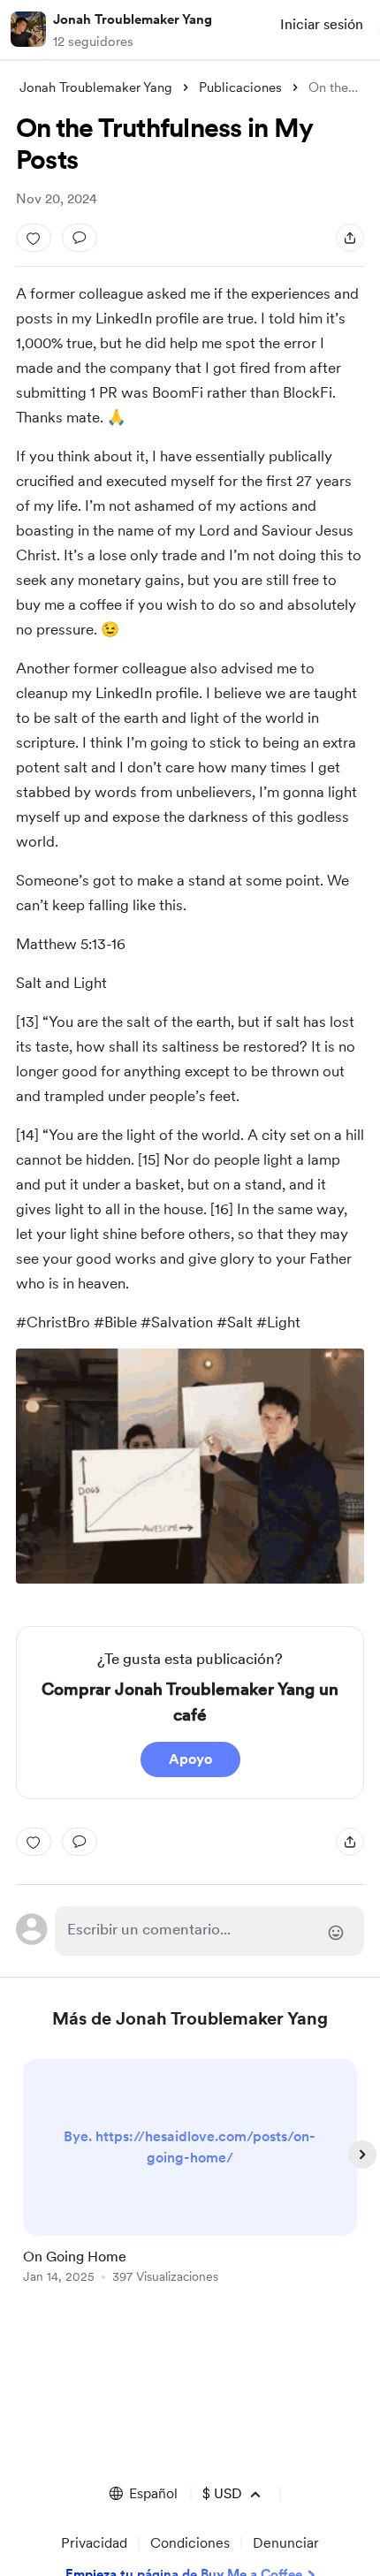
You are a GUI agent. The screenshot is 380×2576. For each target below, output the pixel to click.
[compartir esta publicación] (350, 238)
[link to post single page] (190, 2174)
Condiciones (190, 2543)
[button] (142, 2494)
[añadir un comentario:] (80, 238)
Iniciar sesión (322, 24)
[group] (190, 2181)
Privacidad (94, 2543)
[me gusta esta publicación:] (34, 238)
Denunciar (286, 2543)
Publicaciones (240, 87)
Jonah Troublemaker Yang (133, 19)
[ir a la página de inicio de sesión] (210, 1931)
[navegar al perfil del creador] (28, 29)
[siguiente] (362, 2154)
